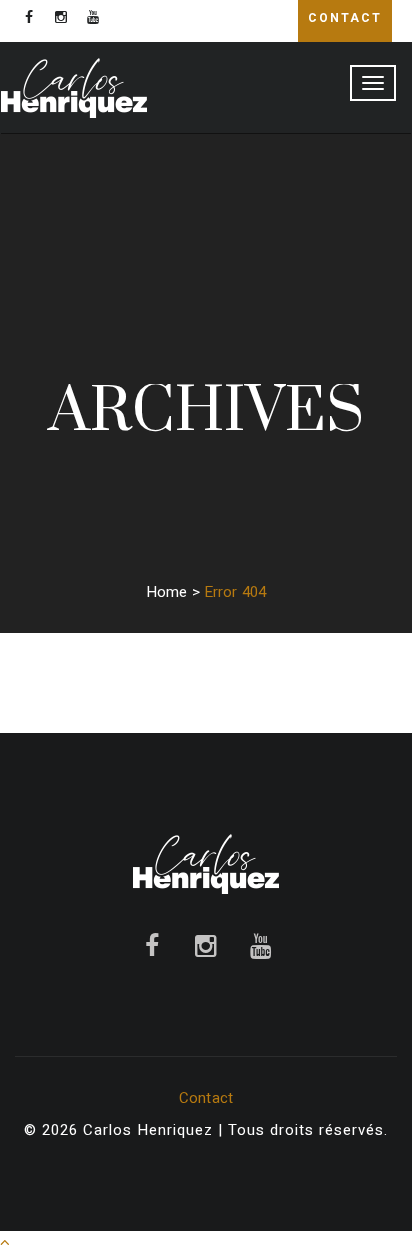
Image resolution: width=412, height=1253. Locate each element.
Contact (206, 1098)
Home (166, 592)
